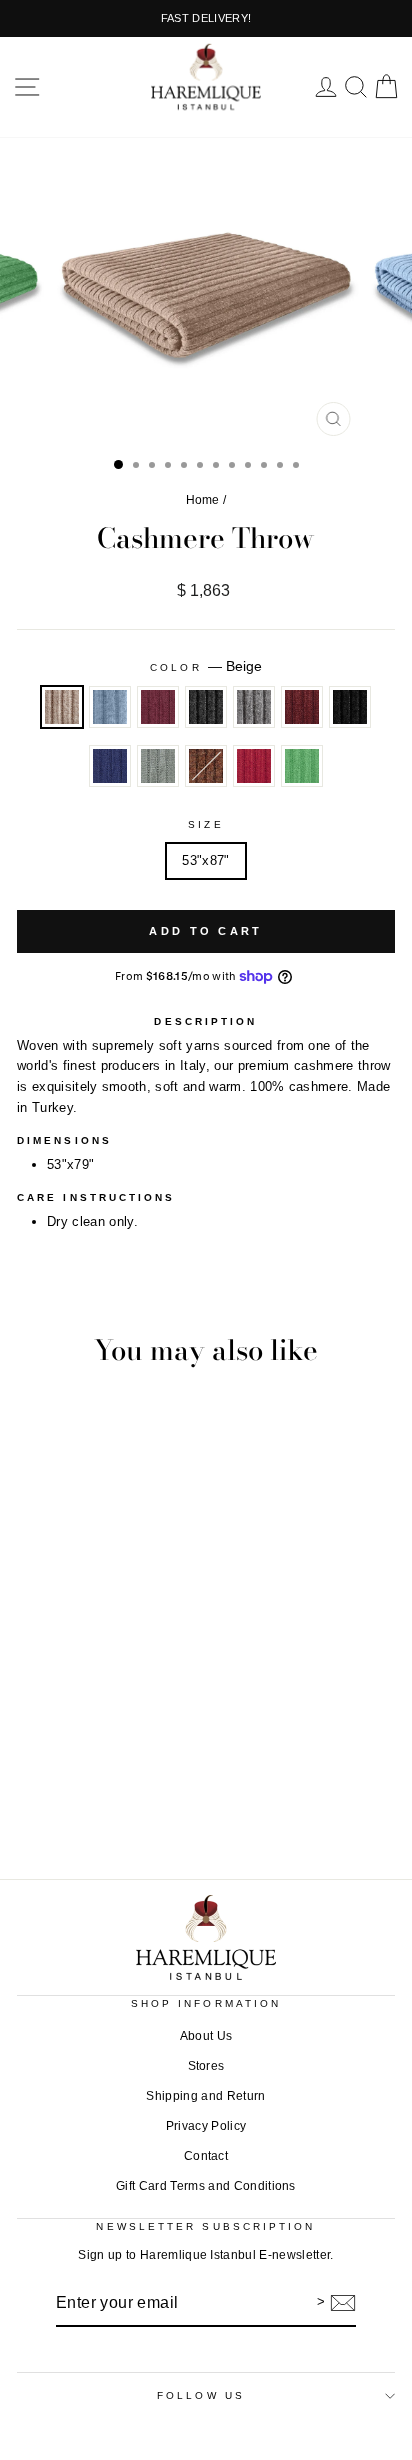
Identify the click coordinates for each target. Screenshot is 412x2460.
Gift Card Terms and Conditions (206, 2186)
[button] (27, 87)
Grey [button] (254, 707)
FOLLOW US (201, 2395)
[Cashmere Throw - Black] (217, 1798)
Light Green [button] (302, 766)
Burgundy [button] (158, 707)
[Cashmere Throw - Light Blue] (102, 1798)
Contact (206, 2156)
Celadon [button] (158, 766)
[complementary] (206, 18)
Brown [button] (206, 766)
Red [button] (254, 766)
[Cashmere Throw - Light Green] (332, 1798)
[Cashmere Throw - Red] (309, 1798)
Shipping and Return (205, 2096)
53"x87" (205, 860)
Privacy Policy (206, 2126)
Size (205, 824)
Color (206, 666)
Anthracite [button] (206, 707)
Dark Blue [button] (110, 766)
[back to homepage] (206, 77)
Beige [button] (62, 707)
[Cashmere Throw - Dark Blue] (240, 1798)
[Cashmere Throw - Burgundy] (125, 1798)
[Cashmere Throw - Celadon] (263, 1798)
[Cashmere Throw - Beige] (79, 1798)
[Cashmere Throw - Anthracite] (148, 1798)
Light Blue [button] (110, 707)
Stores (206, 2066)
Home (203, 500)
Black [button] (350, 707)
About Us (206, 2036)
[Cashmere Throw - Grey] (171, 1798)
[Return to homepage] (206, 1937)
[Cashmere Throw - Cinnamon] (194, 1798)
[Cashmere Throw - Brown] (286, 1798)
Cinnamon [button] (302, 707)
